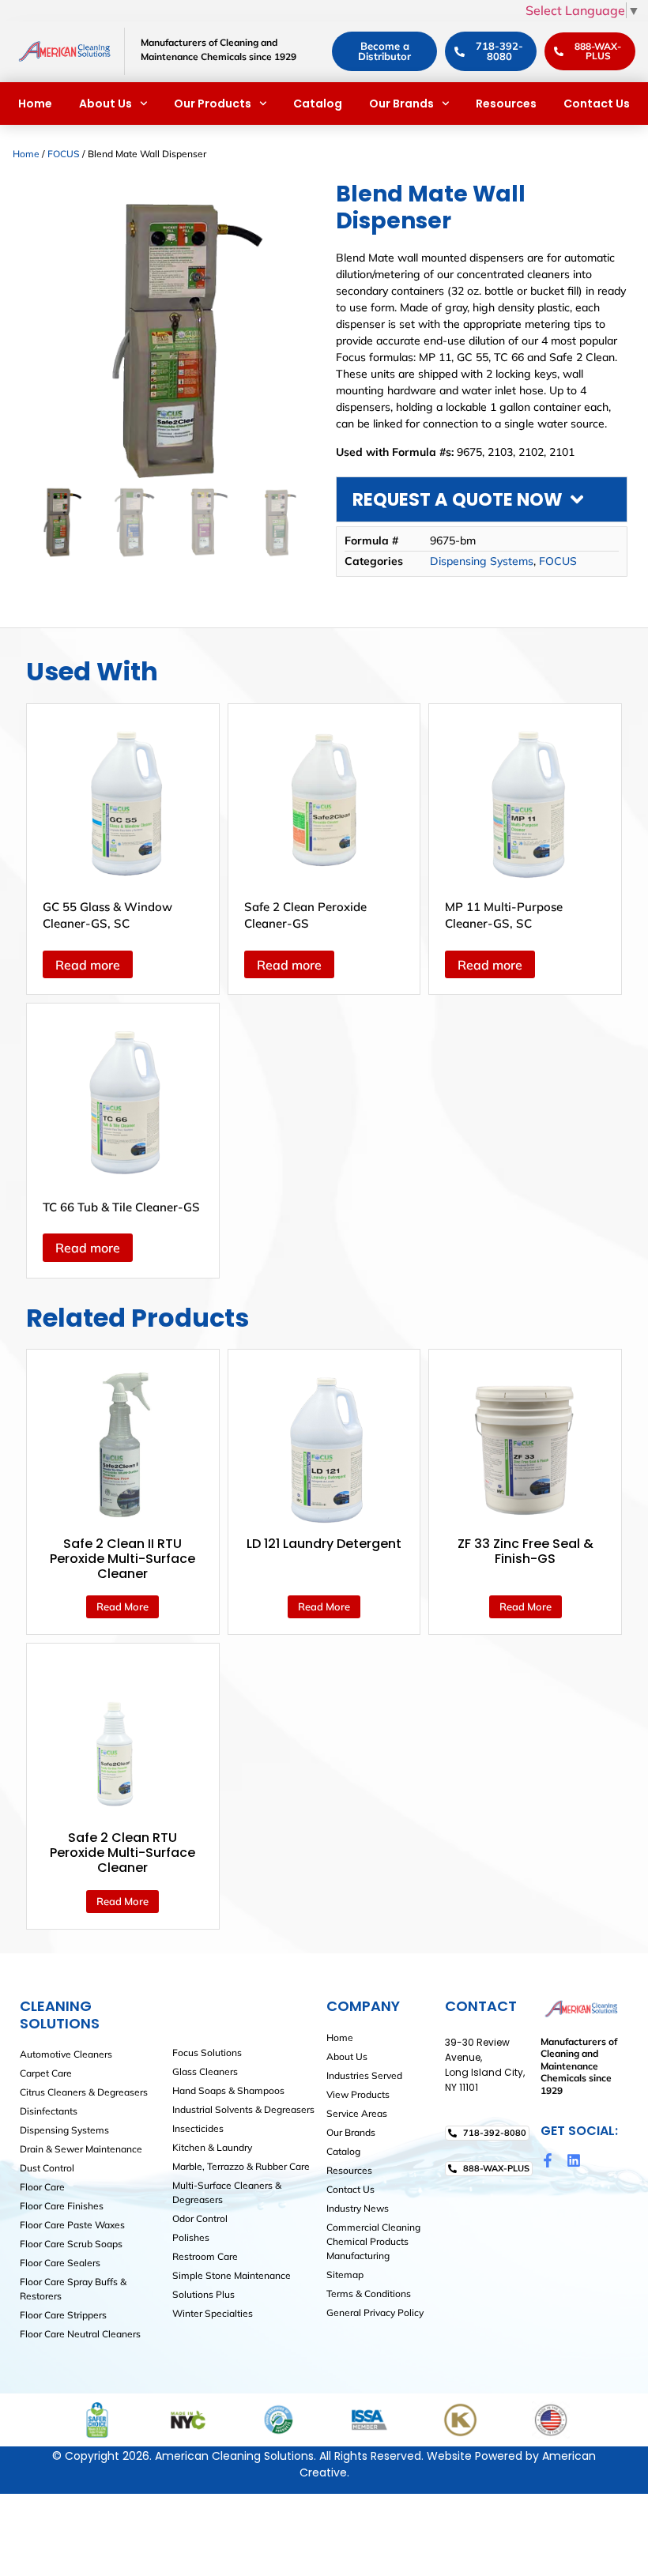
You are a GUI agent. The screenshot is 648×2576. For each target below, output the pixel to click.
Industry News (358, 2208)
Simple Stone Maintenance (232, 2275)
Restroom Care (205, 2256)
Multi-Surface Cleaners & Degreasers (227, 2192)
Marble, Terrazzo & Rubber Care (241, 2166)
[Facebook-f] (548, 2160)
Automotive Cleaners (66, 2054)
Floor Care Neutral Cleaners (80, 2334)
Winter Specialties (213, 2313)
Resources (506, 104)
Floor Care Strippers (63, 2315)
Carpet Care (46, 2073)
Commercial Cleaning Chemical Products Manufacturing (373, 2241)
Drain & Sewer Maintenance (81, 2149)
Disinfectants (49, 2111)
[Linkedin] (574, 2160)
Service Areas (357, 2113)
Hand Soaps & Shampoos (228, 2090)
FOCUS (64, 154)
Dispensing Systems (482, 561)
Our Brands (401, 104)
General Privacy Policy (375, 2312)
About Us (105, 104)
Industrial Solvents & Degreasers (243, 2109)
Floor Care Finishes (62, 2206)
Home (35, 104)
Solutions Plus (203, 2294)
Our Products (213, 104)
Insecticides (198, 2128)
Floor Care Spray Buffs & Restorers (73, 2289)
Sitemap (345, 2275)
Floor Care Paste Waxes (72, 2225)
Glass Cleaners (205, 2071)
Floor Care (42, 2187)
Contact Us (597, 104)
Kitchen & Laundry (212, 2147)
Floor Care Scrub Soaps (71, 2244)
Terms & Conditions (369, 2294)
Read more (88, 965)
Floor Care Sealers (60, 2263)
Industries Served (364, 2075)
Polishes (191, 2237)
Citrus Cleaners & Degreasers (84, 2092)
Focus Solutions (207, 2053)
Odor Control (200, 2218)
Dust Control (47, 2168)
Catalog (318, 104)
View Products (358, 2094)
